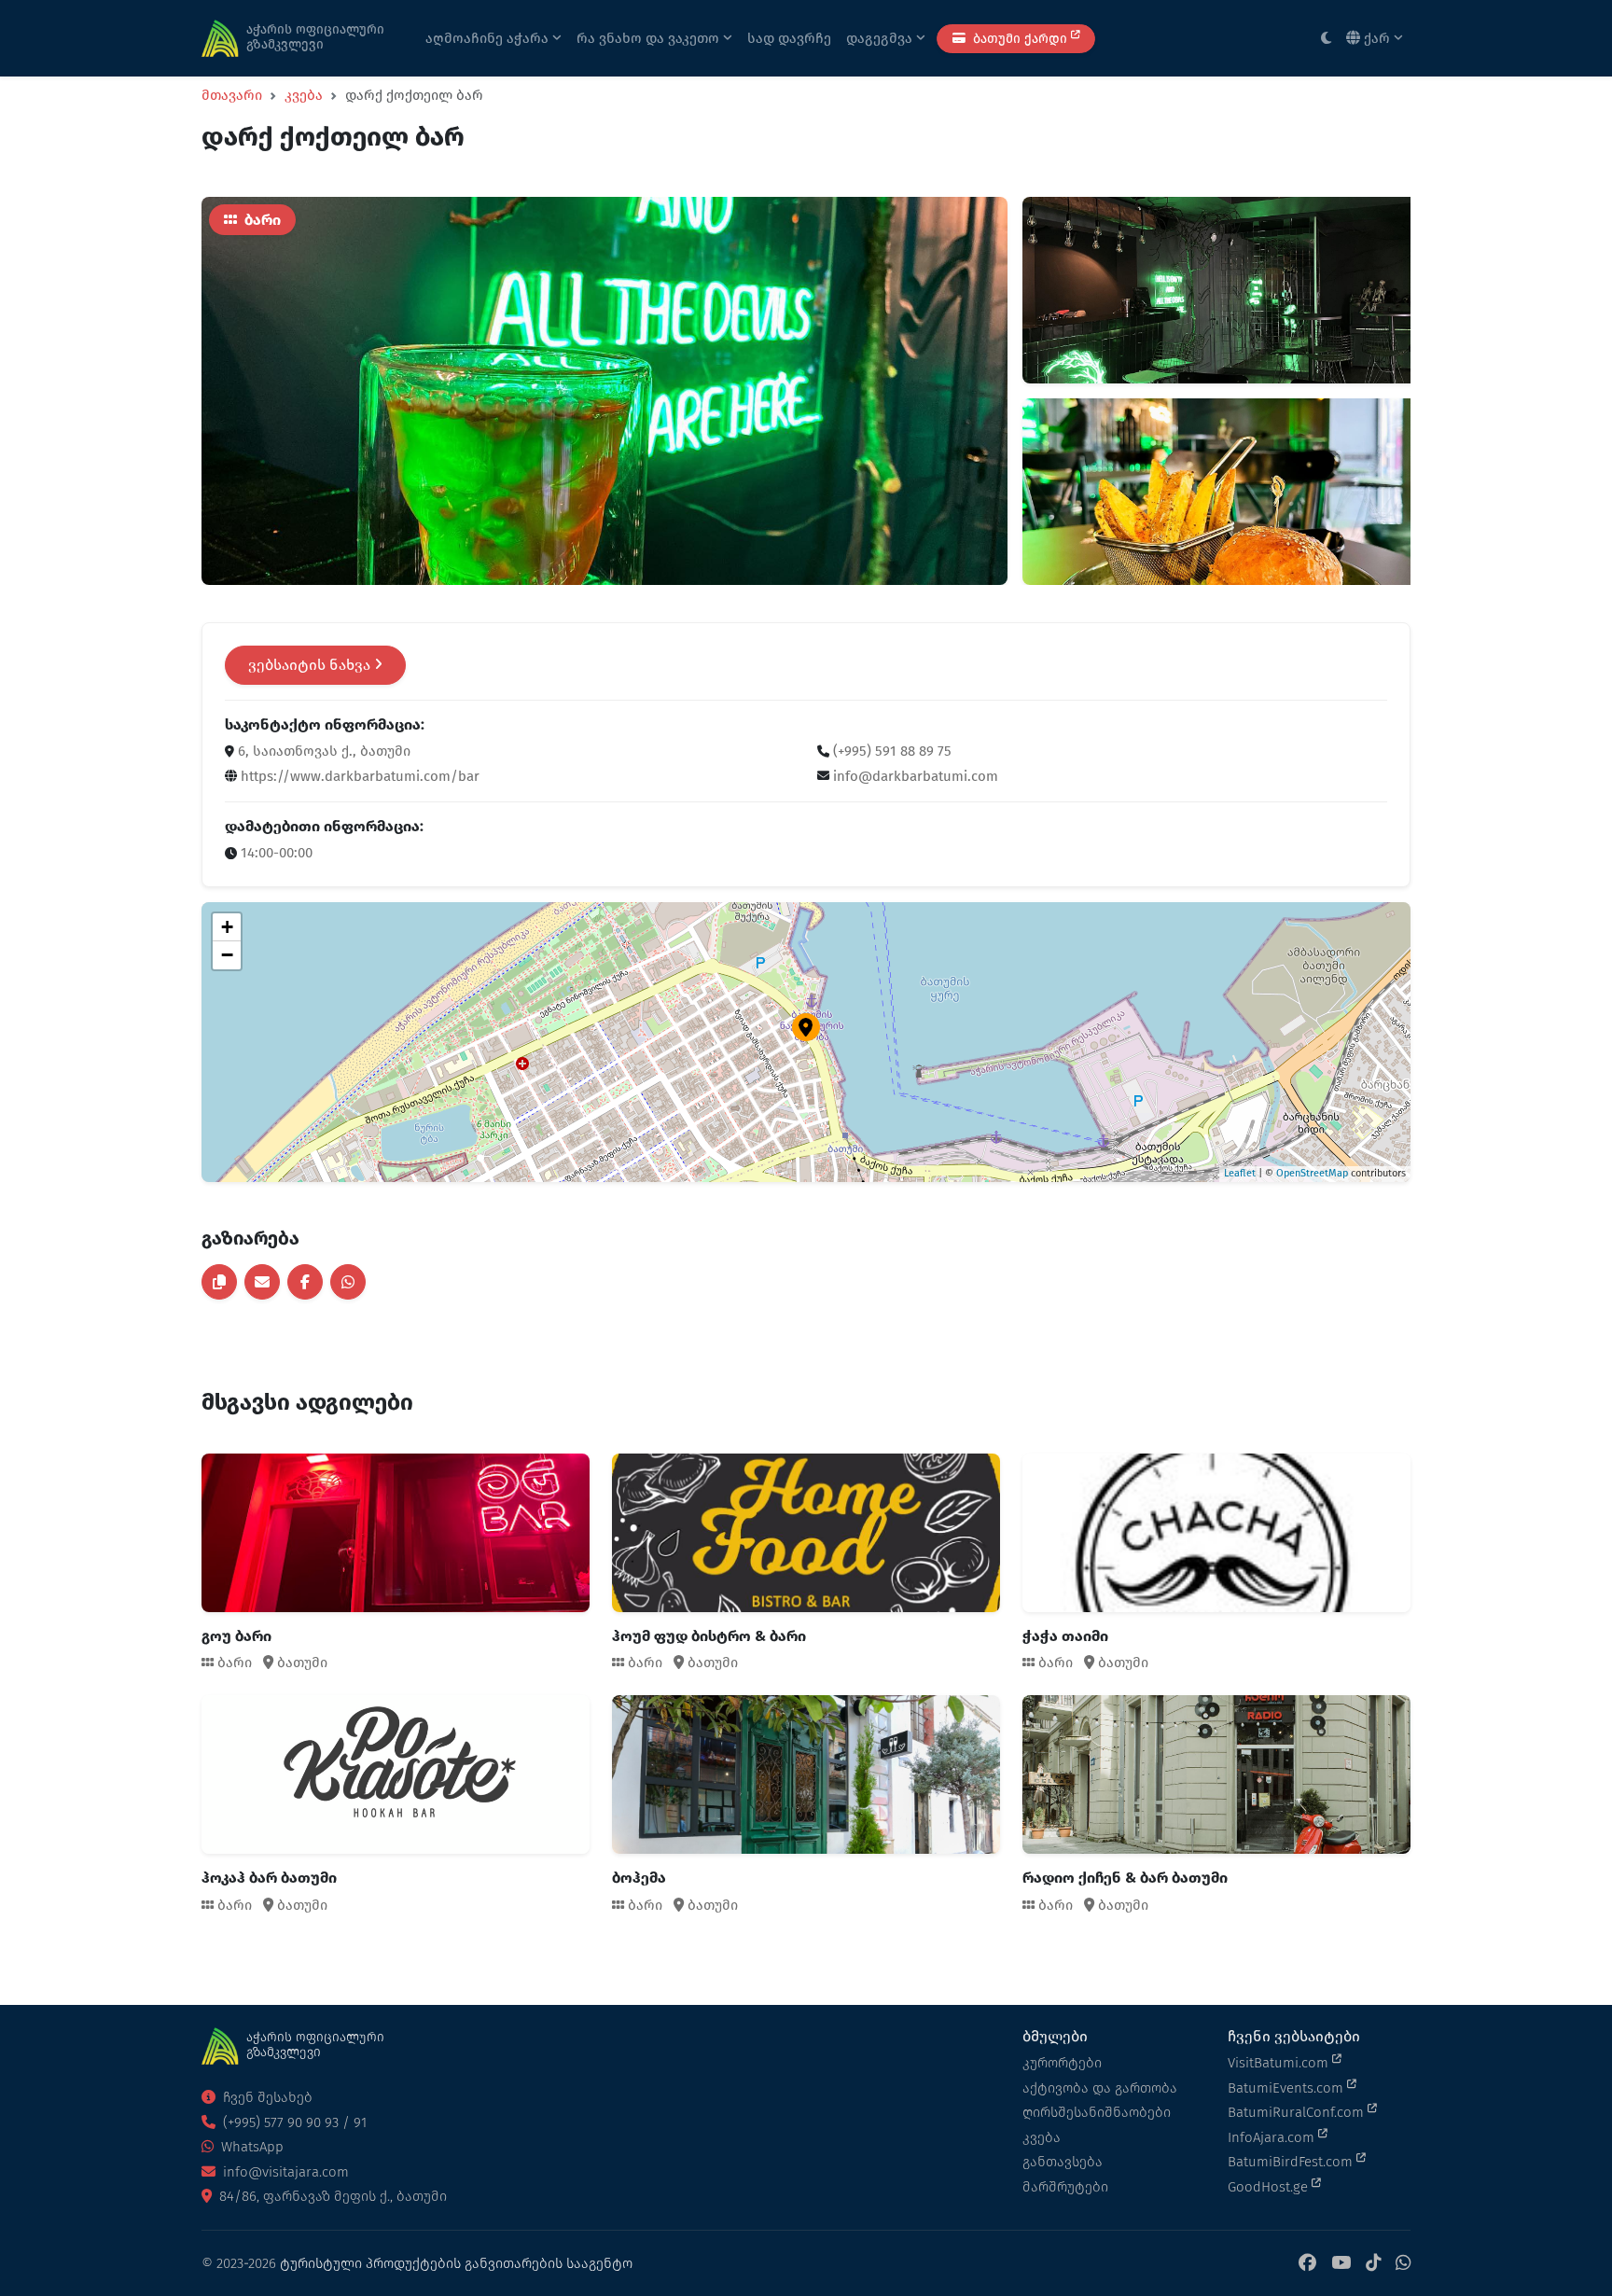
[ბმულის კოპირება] (219, 1282)
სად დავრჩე (789, 38)
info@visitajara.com (284, 2172)
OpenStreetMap (1312, 1173)
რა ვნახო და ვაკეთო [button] (650, 38)
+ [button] (227, 927)
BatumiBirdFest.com (1292, 2162)
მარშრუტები (1065, 2187)
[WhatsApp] (1403, 2264)
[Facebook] (1307, 2264)
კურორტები (1062, 2063)
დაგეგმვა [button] (881, 38)
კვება (304, 95)
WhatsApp (250, 2147)
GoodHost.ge (1270, 2187)
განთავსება (1063, 2162)
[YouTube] (1341, 2264)
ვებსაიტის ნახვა (311, 665)
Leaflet (1240, 1173)
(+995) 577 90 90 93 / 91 (293, 2122)
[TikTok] (1373, 2264)
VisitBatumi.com (1280, 2063)
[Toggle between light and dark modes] (1326, 39)
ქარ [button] (1377, 38)
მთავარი (232, 95)
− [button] (227, 955)
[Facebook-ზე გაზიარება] (305, 1282)
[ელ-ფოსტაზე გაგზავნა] (262, 1282)
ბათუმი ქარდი (1020, 39)
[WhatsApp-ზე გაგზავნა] (348, 1282)
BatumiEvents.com (1287, 2088)
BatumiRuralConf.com (1298, 2112)
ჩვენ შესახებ (266, 2097)
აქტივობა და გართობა (1100, 2088)
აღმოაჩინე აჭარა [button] (489, 38)
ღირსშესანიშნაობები (1097, 2112)
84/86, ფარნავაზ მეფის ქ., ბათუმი (331, 2196)
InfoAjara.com (1273, 2137)
